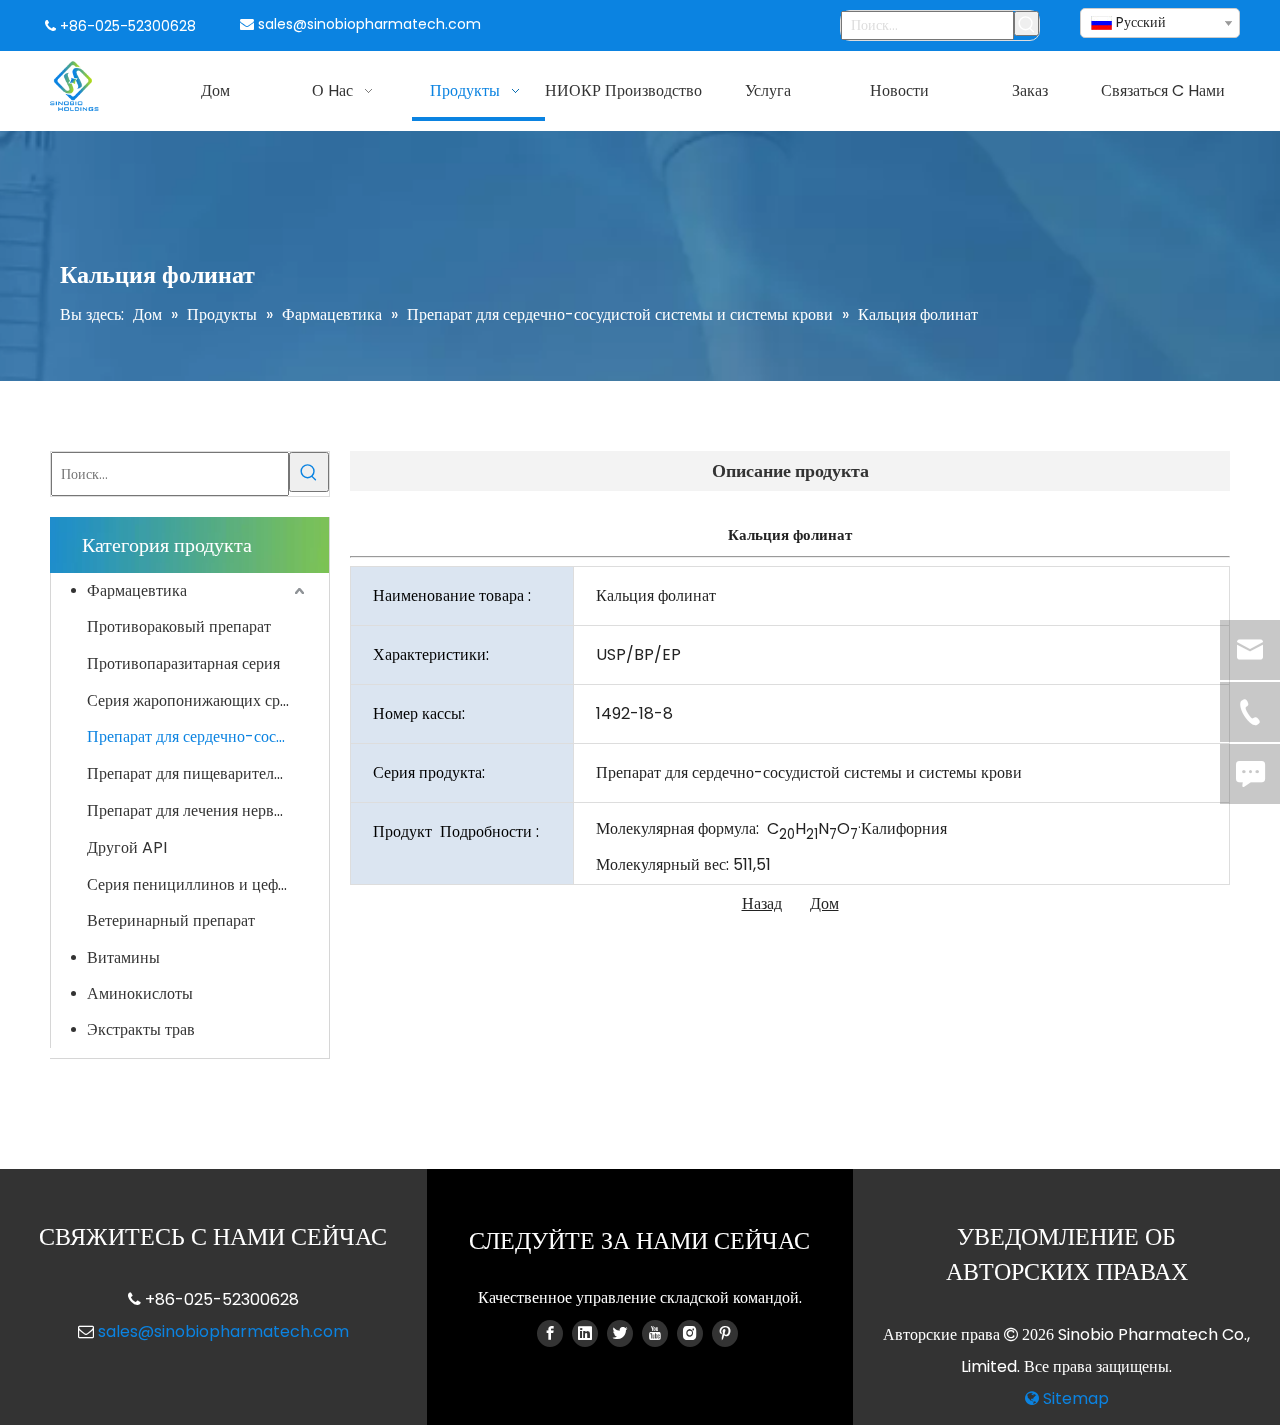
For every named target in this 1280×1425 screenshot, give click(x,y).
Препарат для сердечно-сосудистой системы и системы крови (198, 736)
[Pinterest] (725, 1333)
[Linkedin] (585, 1333)
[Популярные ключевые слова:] (1026, 23)
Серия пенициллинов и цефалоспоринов (198, 884)
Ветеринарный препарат (171, 920)
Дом (824, 903)
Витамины (123, 957)
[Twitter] (620, 1333)
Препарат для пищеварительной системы (198, 773)
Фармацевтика (137, 590)
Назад (762, 903)
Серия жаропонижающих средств (198, 700)
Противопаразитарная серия (183, 663)
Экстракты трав (141, 1029)
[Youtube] (655, 1333)
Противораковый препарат (179, 626)
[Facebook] (550, 1333)
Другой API (127, 847)
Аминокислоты (140, 993)
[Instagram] (690, 1333)
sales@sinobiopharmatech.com (369, 24)
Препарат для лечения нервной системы (198, 810)
